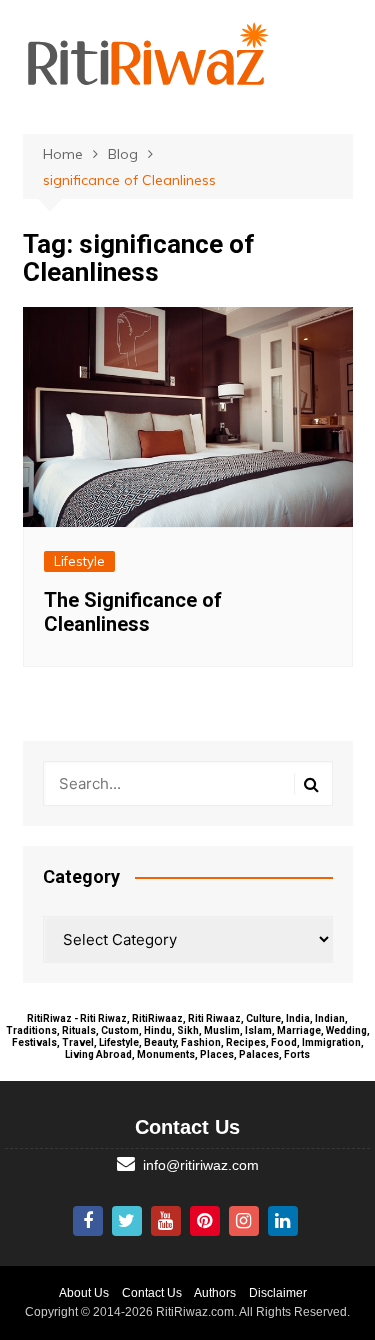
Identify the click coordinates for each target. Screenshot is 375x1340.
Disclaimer (278, 1293)
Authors (215, 1293)
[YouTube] (166, 1221)
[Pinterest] (205, 1221)
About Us (84, 1293)
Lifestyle (79, 561)
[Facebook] (88, 1221)
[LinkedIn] (283, 1221)
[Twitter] (127, 1221)
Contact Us (152, 1293)
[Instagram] (244, 1221)
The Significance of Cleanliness (133, 612)
